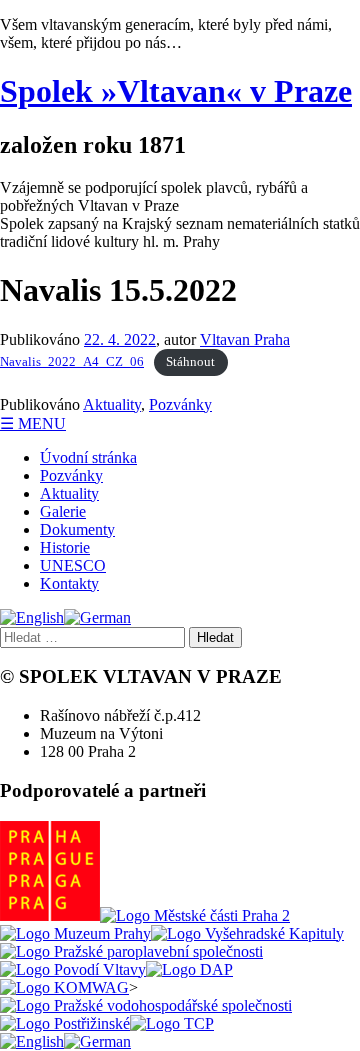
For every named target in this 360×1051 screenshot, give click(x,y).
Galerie (63, 511)
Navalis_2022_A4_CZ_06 (72, 362)
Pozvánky (180, 404)
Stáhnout (190, 362)
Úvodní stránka (88, 457)
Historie (65, 547)
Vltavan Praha (245, 339)
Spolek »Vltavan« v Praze (176, 91)
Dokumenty (77, 529)
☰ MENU (33, 423)
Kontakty (69, 583)
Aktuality (112, 404)
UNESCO (73, 565)
